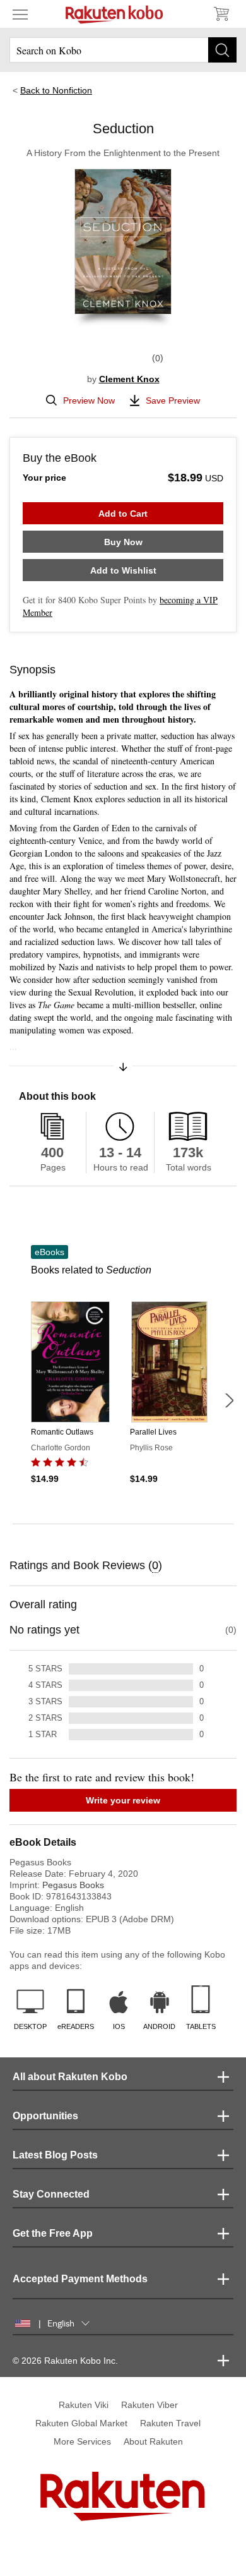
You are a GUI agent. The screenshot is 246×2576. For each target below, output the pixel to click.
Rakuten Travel (170, 2423)
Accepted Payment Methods (80, 2279)
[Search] (222, 50)
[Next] (229, 1400)
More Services (82, 2441)
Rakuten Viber (149, 2405)
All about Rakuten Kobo (70, 2077)
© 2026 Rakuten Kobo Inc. (65, 2361)
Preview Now (89, 400)
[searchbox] (123, 50)
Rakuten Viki (84, 2405)
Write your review (123, 1800)
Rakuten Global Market (81, 2423)
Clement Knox (129, 379)
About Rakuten (153, 2441)
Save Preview (173, 400)
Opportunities (45, 2116)
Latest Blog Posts (55, 2155)
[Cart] (221, 14)
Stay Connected (51, 2194)
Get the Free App (53, 2233)
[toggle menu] (20, 14)
